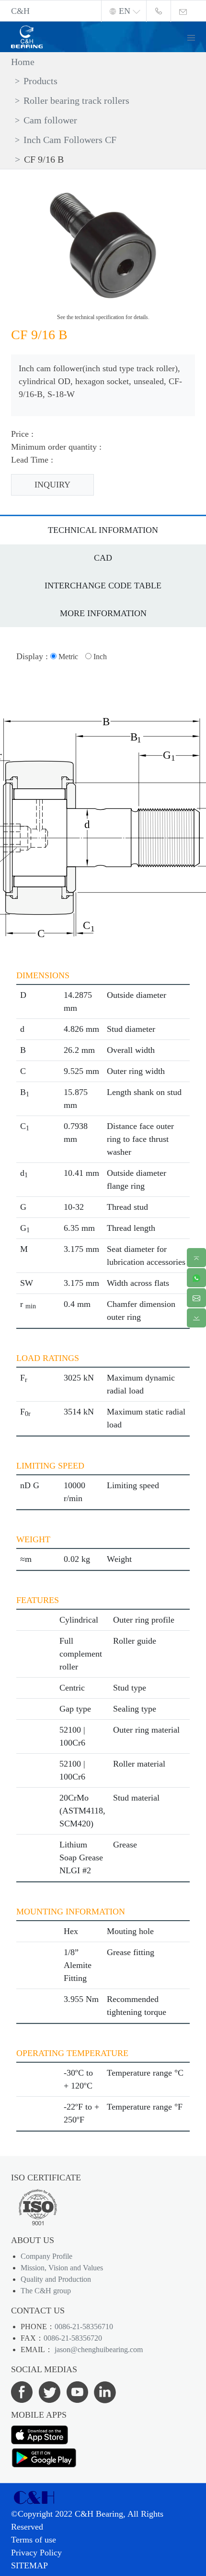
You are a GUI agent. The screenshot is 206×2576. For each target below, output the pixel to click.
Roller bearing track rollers (76, 100)
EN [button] (125, 11)
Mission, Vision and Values (62, 2268)
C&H (20, 11)
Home (23, 62)
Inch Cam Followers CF (70, 140)
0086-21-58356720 (73, 2338)
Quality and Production (56, 2279)
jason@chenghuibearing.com (98, 2349)
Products (40, 81)
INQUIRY (52, 485)
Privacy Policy (36, 2553)
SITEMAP (29, 2565)
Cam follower (50, 120)
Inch (99, 657)
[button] (195, 37)
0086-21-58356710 (84, 2327)
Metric (67, 657)
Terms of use (34, 2540)
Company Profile (46, 2256)
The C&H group (46, 2291)
